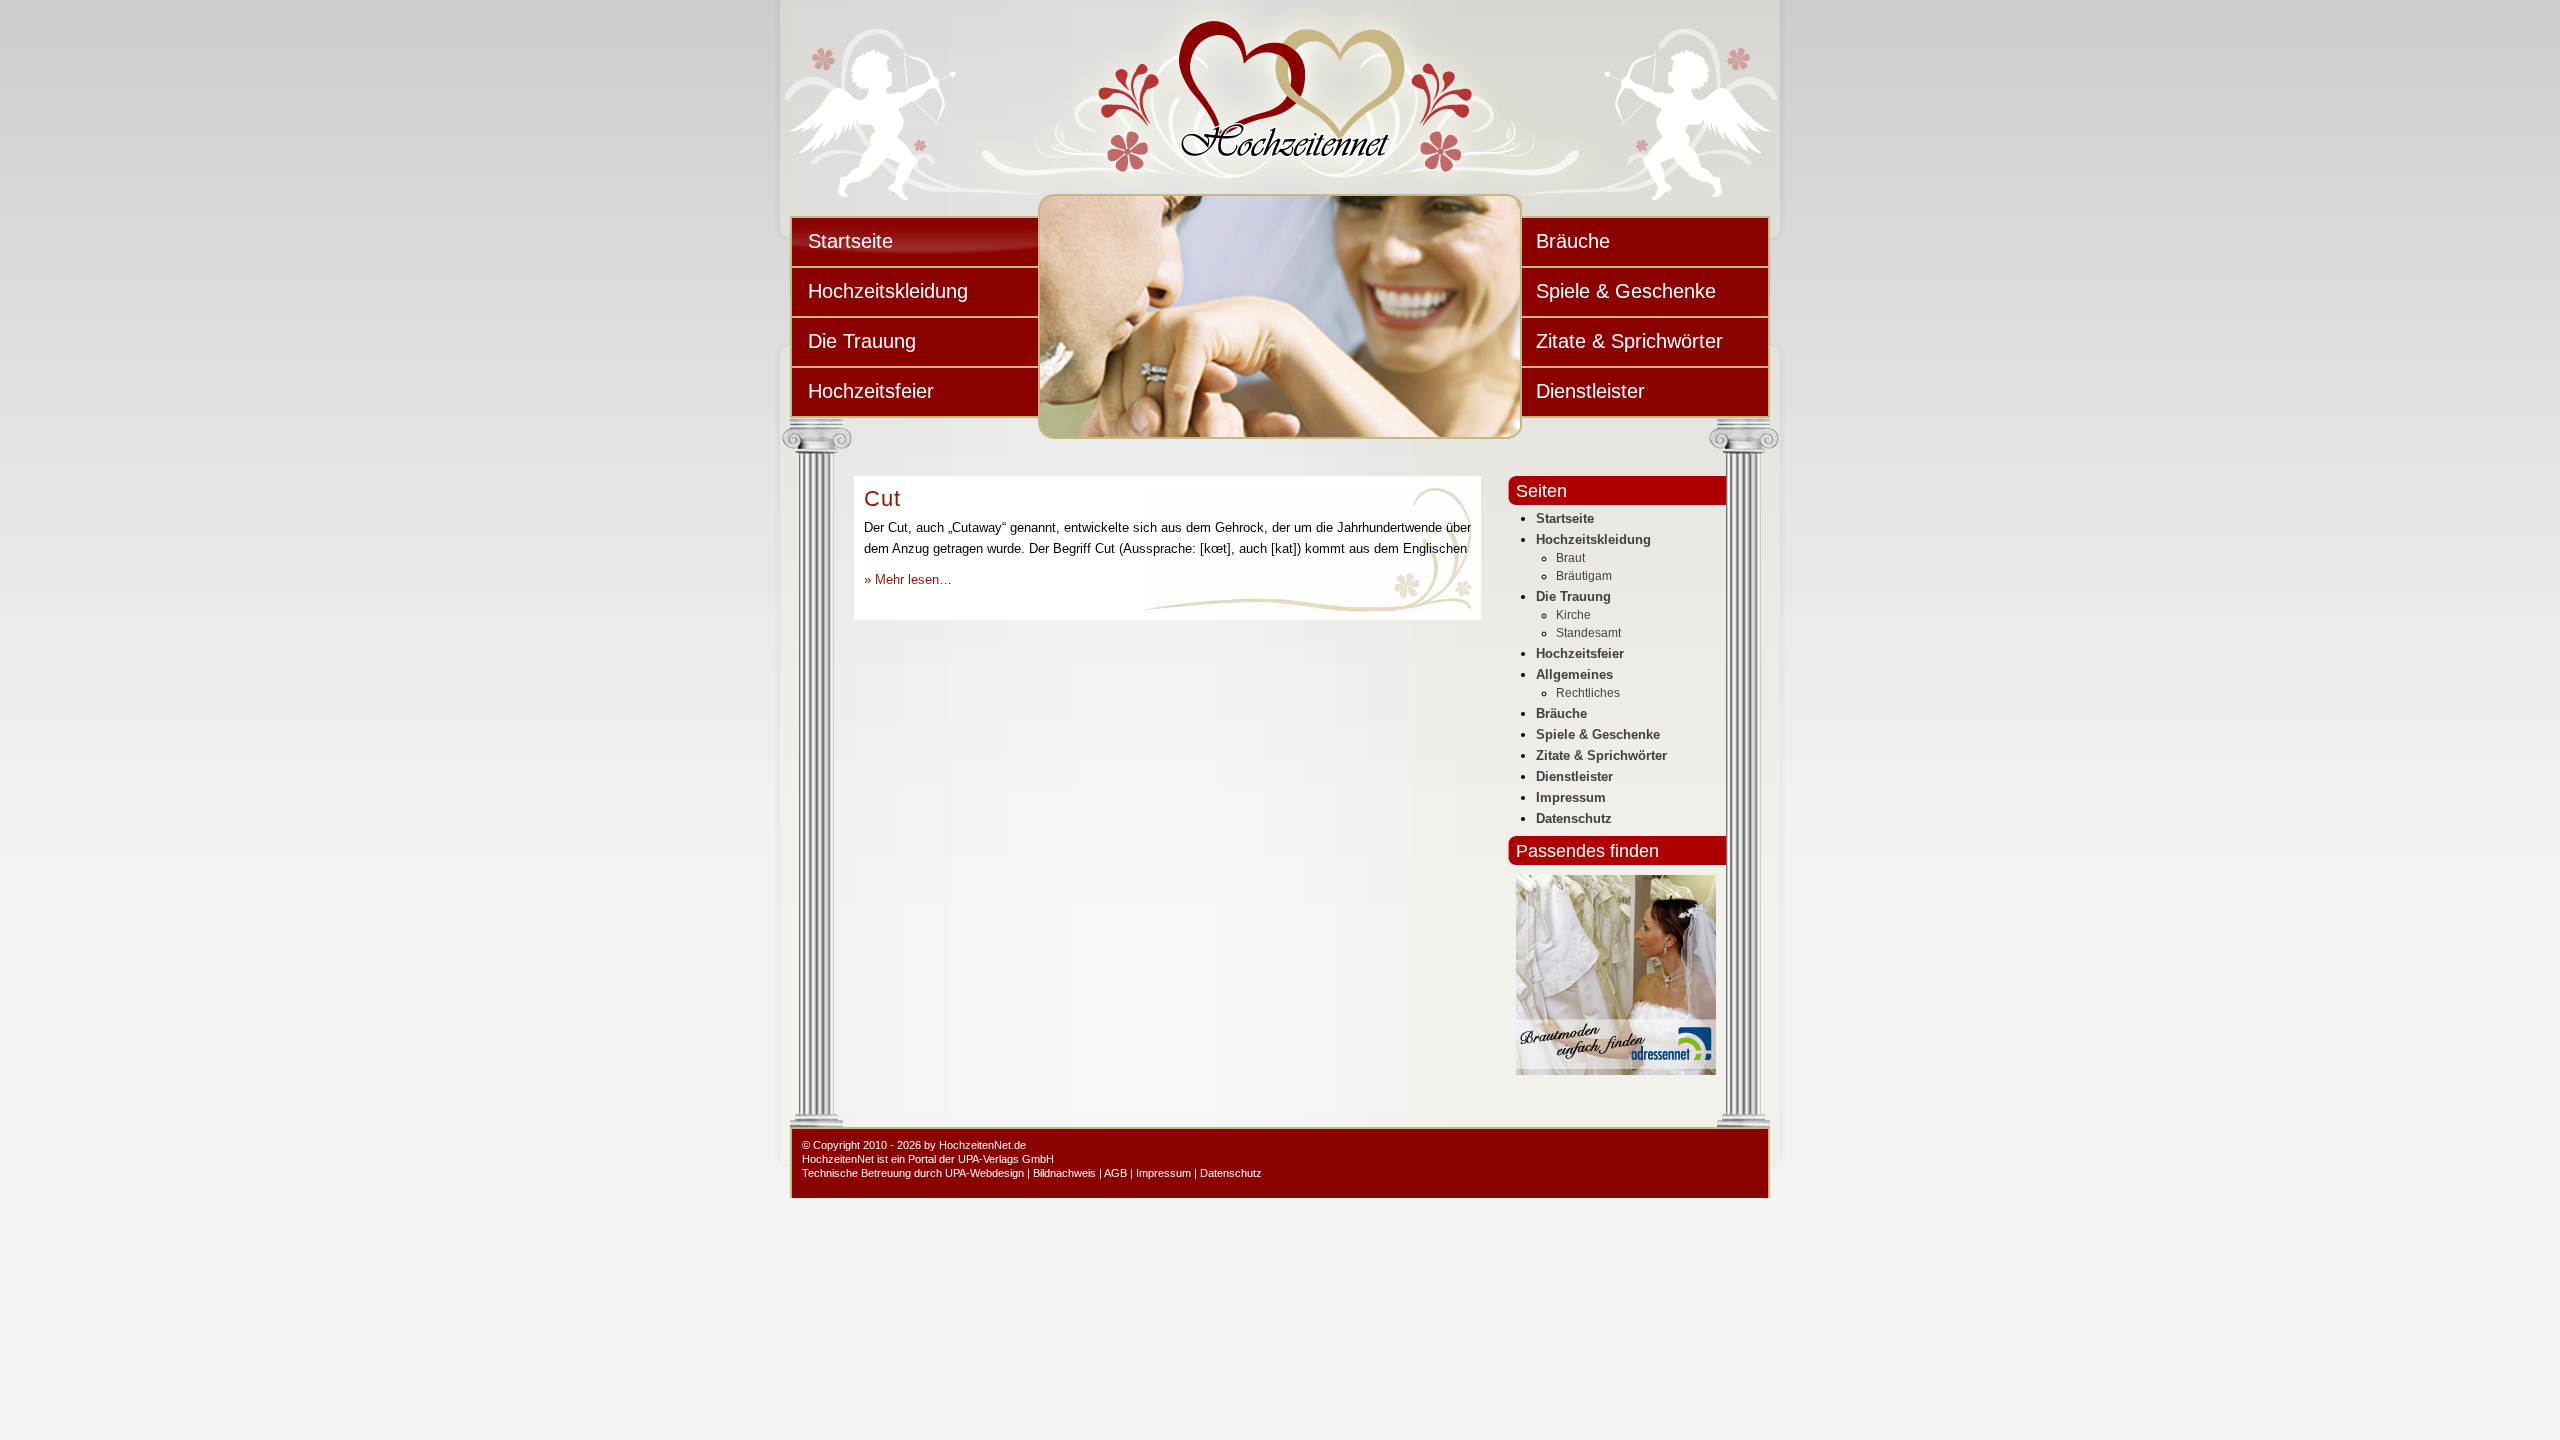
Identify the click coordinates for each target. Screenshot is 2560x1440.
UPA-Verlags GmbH (1006, 1159)
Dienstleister (1590, 391)
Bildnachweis (1064, 1173)
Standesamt (1588, 633)
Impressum (1571, 797)
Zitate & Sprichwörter (1629, 341)
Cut (882, 498)
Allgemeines (1574, 674)
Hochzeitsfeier (871, 391)
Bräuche (1573, 241)
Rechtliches (1588, 693)
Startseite (850, 241)
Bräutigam (1584, 576)
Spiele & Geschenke (1626, 291)
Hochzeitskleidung (888, 291)
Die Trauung (862, 341)
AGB (1115, 1173)
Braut (1570, 558)
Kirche (1573, 615)
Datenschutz (1574, 818)
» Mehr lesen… (908, 579)
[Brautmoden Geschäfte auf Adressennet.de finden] (1616, 1070)
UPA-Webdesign (984, 1173)
